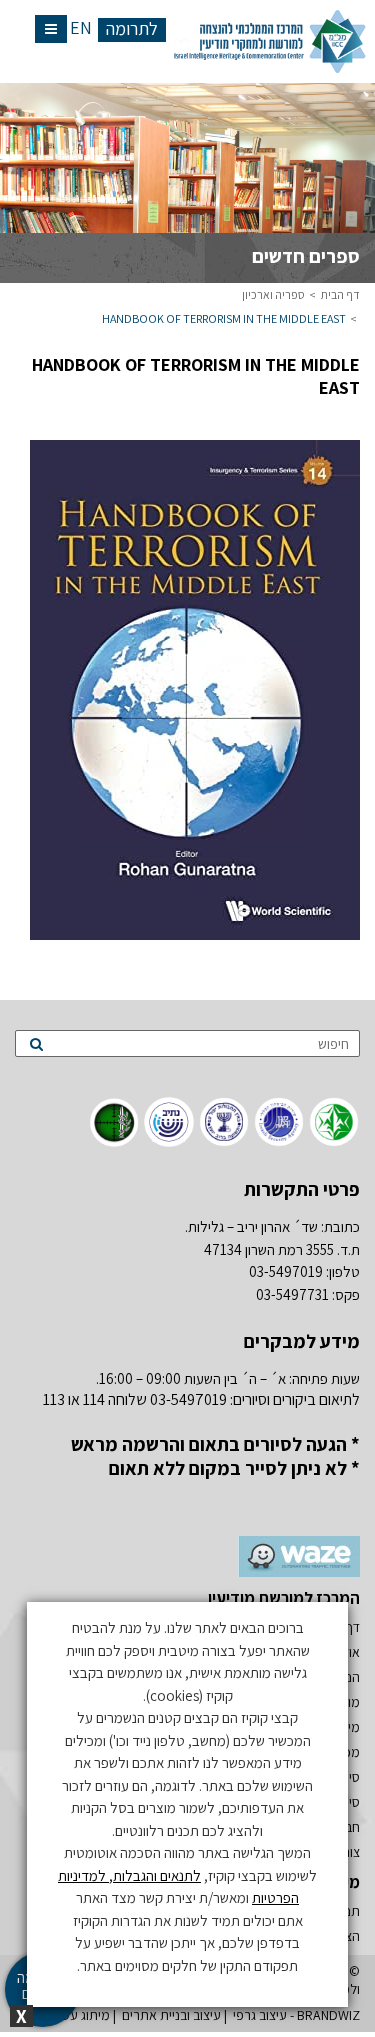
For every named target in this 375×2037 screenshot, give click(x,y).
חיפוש (333, 1043)
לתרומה (132, 29)
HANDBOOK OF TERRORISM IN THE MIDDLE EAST (224, 318)
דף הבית (340, 294)
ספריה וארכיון (273, 294)
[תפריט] (51, 29)
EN (81, 28)
